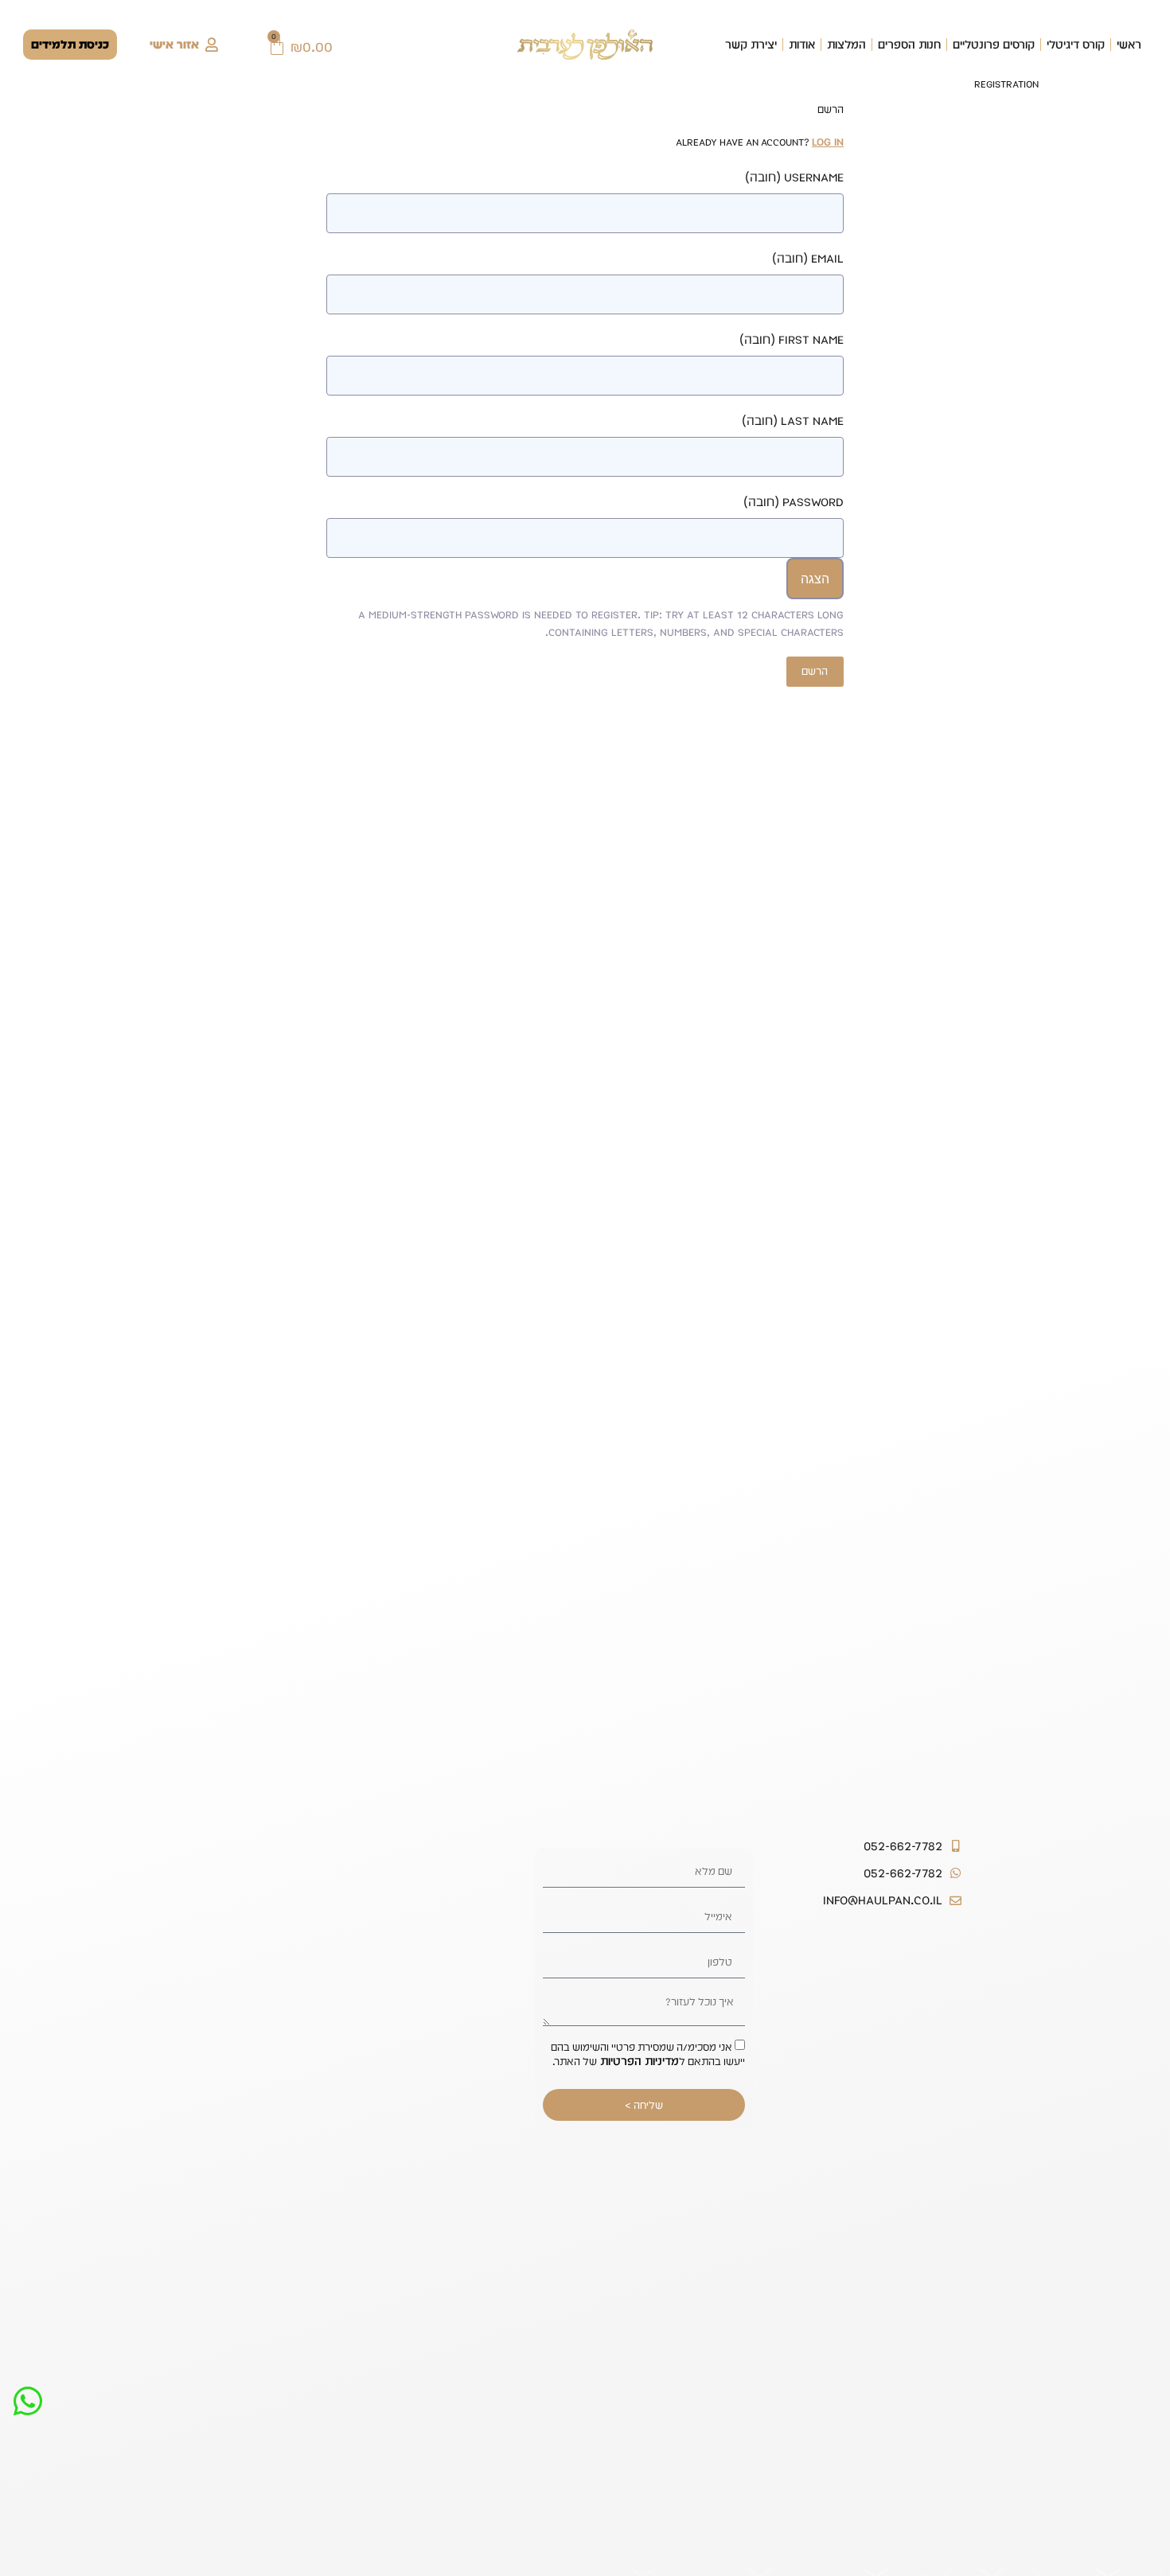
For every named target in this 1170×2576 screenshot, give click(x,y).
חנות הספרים (909, 44)
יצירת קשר (751, 44)
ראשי (1129, 44)
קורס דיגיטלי (1076, 44)
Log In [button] (828, 141)
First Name (792, 339)
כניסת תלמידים (70, 44)
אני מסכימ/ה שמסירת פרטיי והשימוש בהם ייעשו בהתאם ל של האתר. (648, 2054)
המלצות (846, 44)
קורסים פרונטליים (994, 44)
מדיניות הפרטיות (638, 2061)
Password (794, 502)
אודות (802, 44)
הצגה (815, 579)
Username (794, 177)
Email (808, 258)
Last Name (793, 421)
